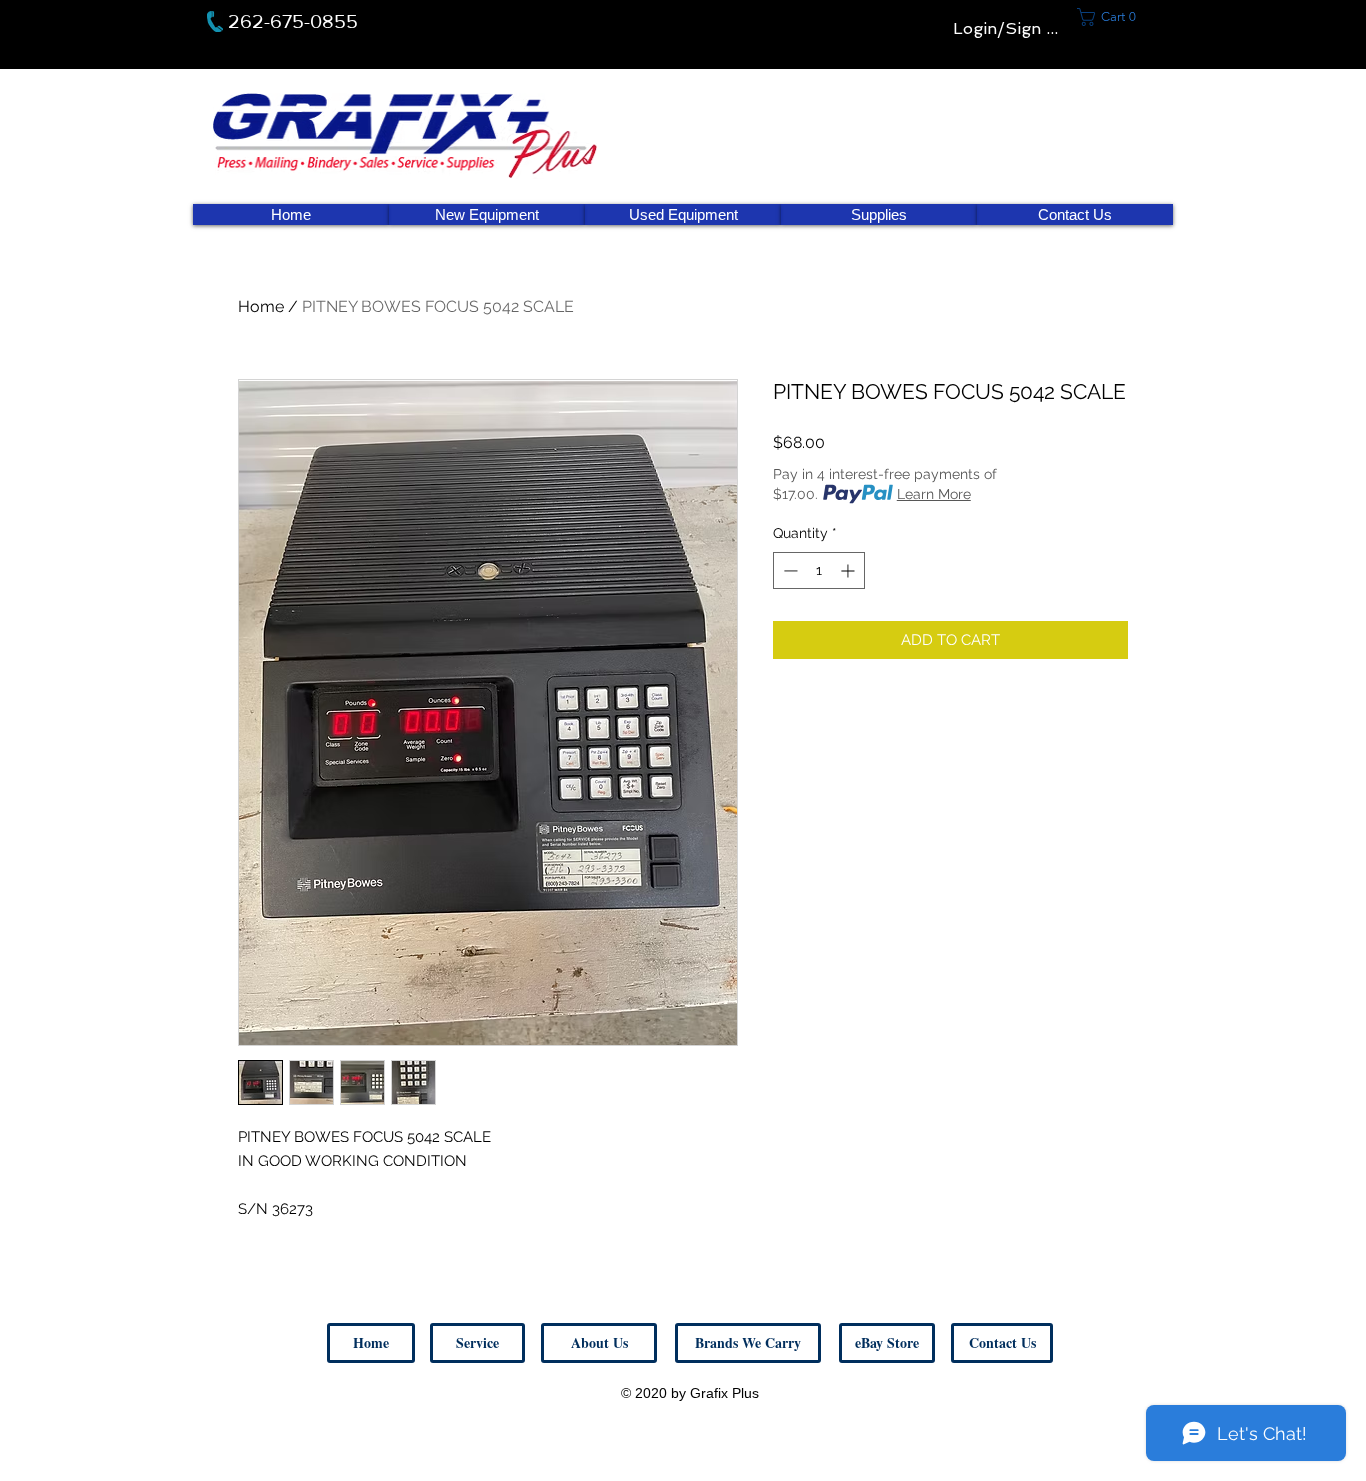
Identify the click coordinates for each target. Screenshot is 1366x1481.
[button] (1002, 1343)
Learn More (934, 494)
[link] (1112, 17)
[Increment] (849, 570)
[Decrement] (788, 570)
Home (261, 306)
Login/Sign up (1009, 28)
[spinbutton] (819, 570)
